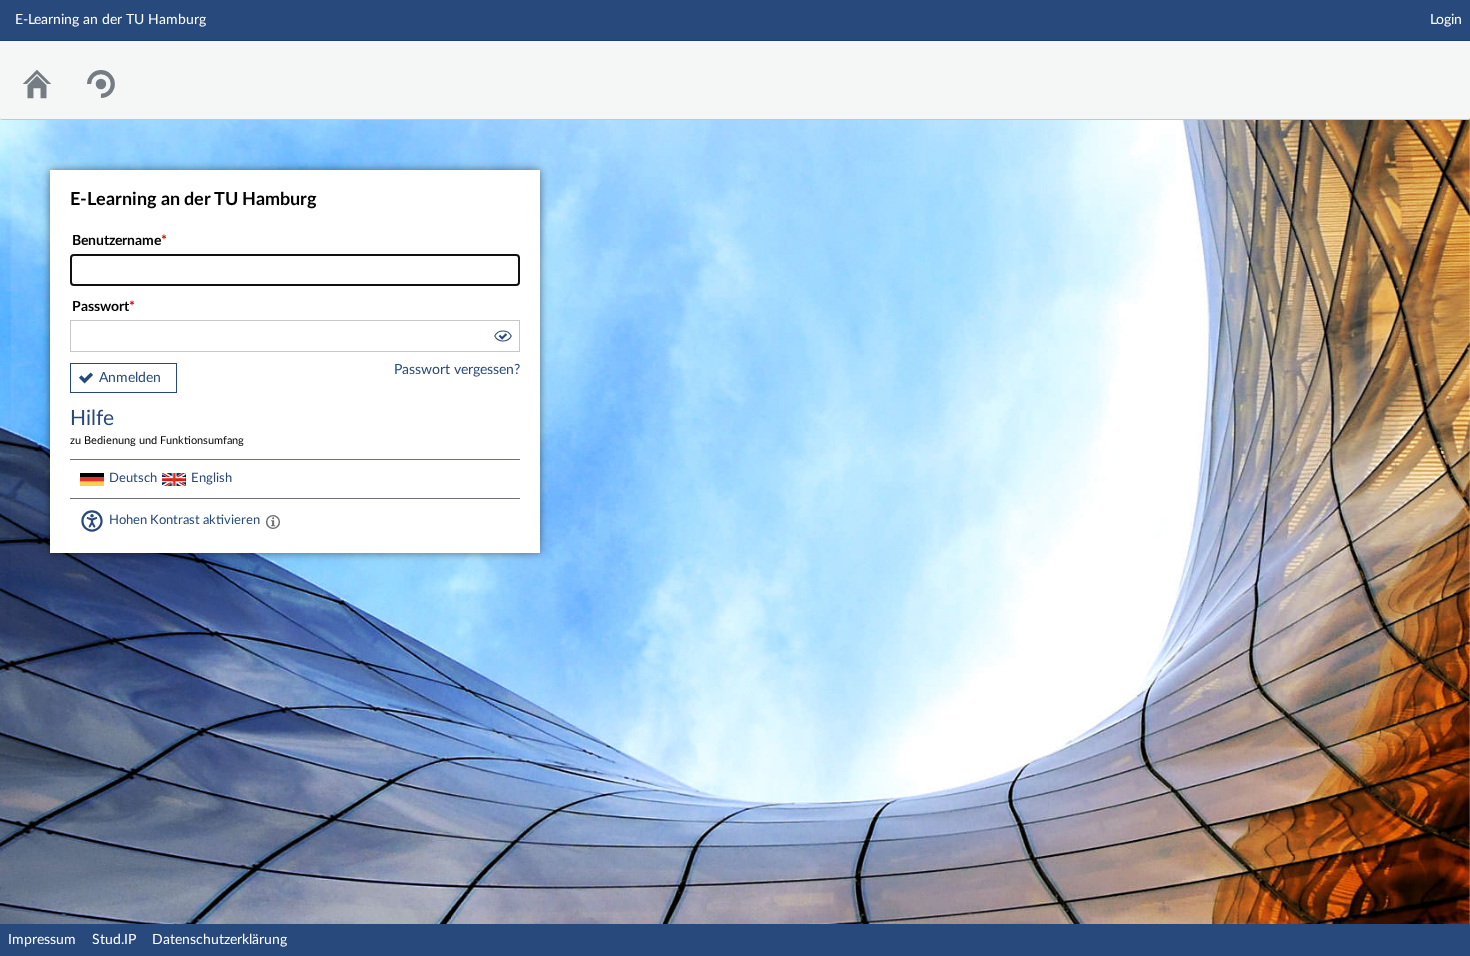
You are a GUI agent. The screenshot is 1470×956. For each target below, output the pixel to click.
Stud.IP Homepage (1393, 67)
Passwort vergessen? (457, 370)
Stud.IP (114, 940)
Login (1446, 20)
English (211, 478)
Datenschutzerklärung (219, 940)
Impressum (42, 940)
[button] (502, 339)
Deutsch (133, 478)
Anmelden (130, 378)
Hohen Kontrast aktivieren (184, 520)
